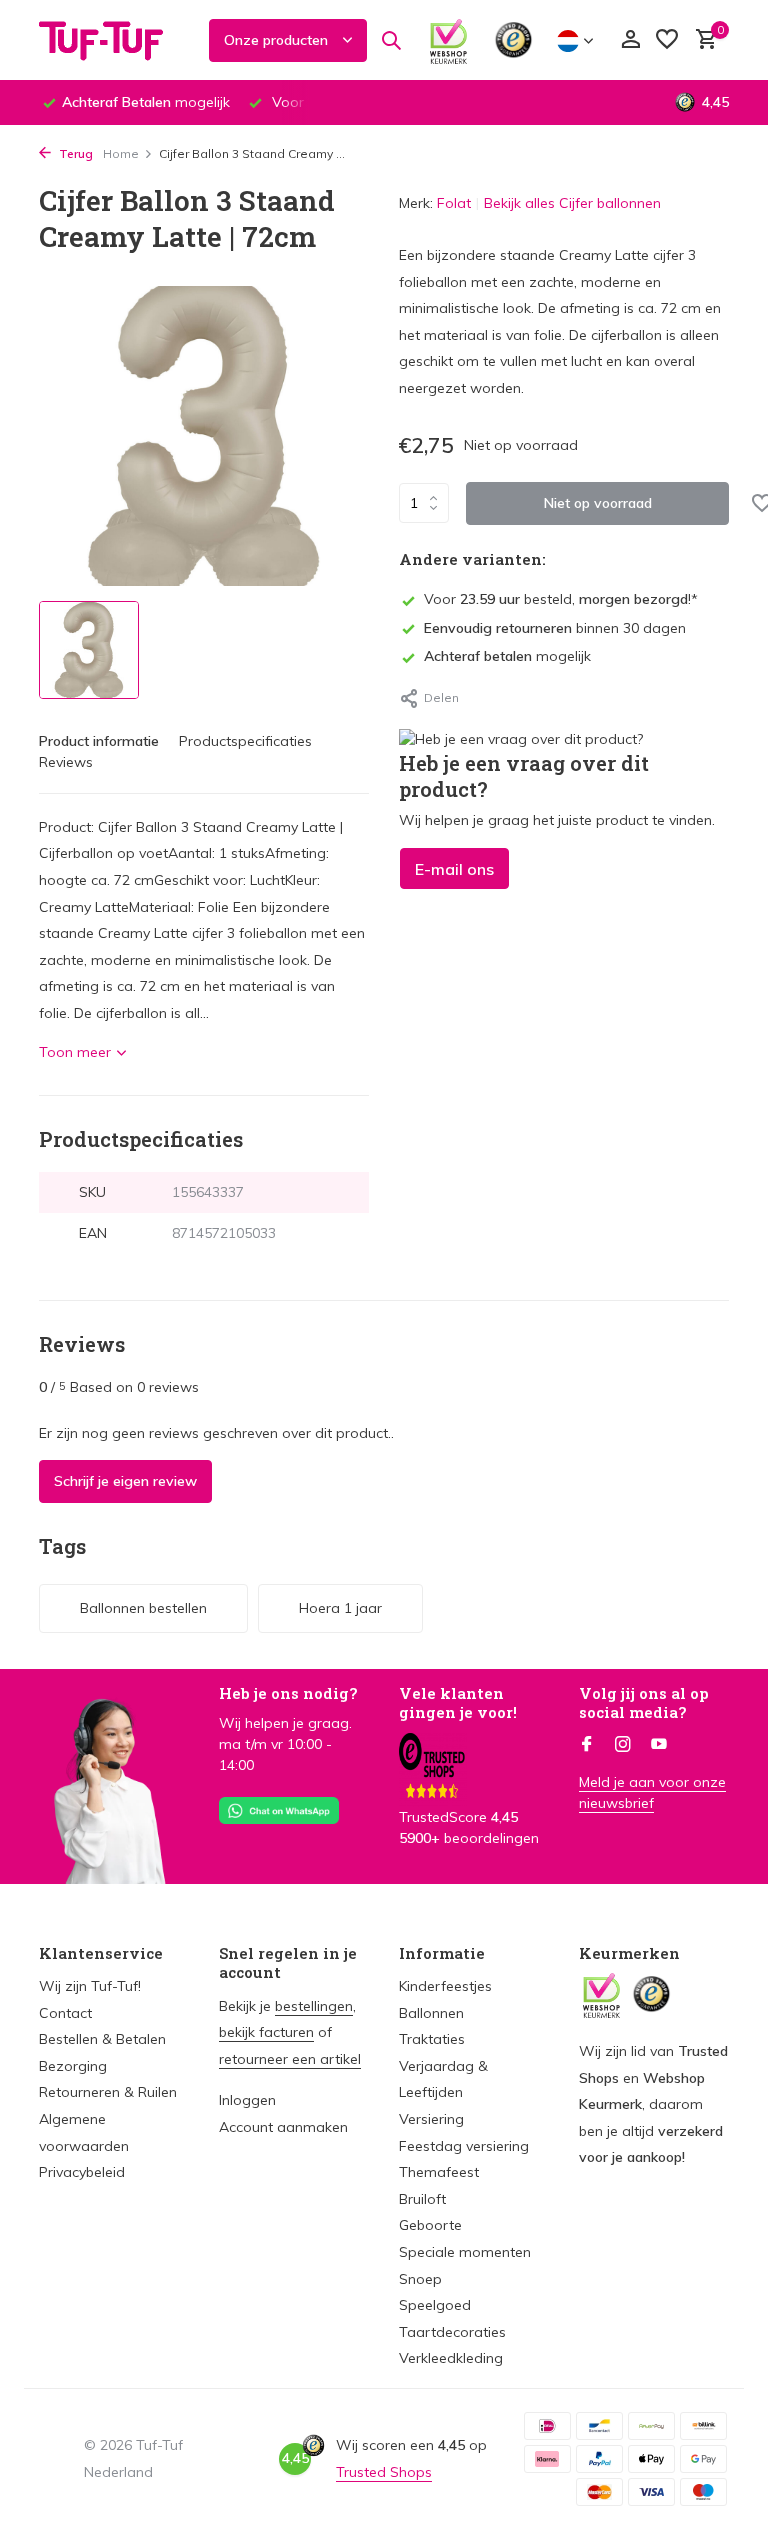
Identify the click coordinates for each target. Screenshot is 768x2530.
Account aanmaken (283, 2127)
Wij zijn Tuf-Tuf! (90, 1986)
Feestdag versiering (464, 2146)
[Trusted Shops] (513, 40)
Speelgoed (435, 2305)
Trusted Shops (384, 2472)
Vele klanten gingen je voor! (458, 1703)
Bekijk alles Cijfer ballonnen (572, 203)
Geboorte (430, 2225)
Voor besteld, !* (561, 599)
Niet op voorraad (598, 503)
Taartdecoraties (452, 2332)
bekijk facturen (266, 2032)
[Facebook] (587, 1745)
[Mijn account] (630, 40)
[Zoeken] (391, 40)
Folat (454, 203)
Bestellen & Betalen (102, 2039)
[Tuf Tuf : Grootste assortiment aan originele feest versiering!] (114, 40)
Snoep (420, 2279)
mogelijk (507, 656)
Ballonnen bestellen (143, 1608)
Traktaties (432, 2039)
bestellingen (314, 2006)
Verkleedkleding (451, 2358)
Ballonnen (431, 2013)
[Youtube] (659, 1745)
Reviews (66, 762)
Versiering (431, 2119)
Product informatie (99, 741)
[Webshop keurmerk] (448, 40)
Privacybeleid (82, 2172)
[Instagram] (623, 1745)
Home (121, 153)
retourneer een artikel (290, 2059)
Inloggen (247, 2100)
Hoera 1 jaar (340, 1608)
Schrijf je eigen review (125, 1481)
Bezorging (73, 2066)
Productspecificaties (245, 741)
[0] (701, 40)
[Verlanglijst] (667, 40)
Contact (65, 2013)
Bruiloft (422, 2199)
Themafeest (439, 2172)
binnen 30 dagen (555, 628)
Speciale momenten (465, 2252)
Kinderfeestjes (445, 1986)
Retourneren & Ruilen (108, 2092)
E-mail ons (454, 869)
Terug (74, 153)
